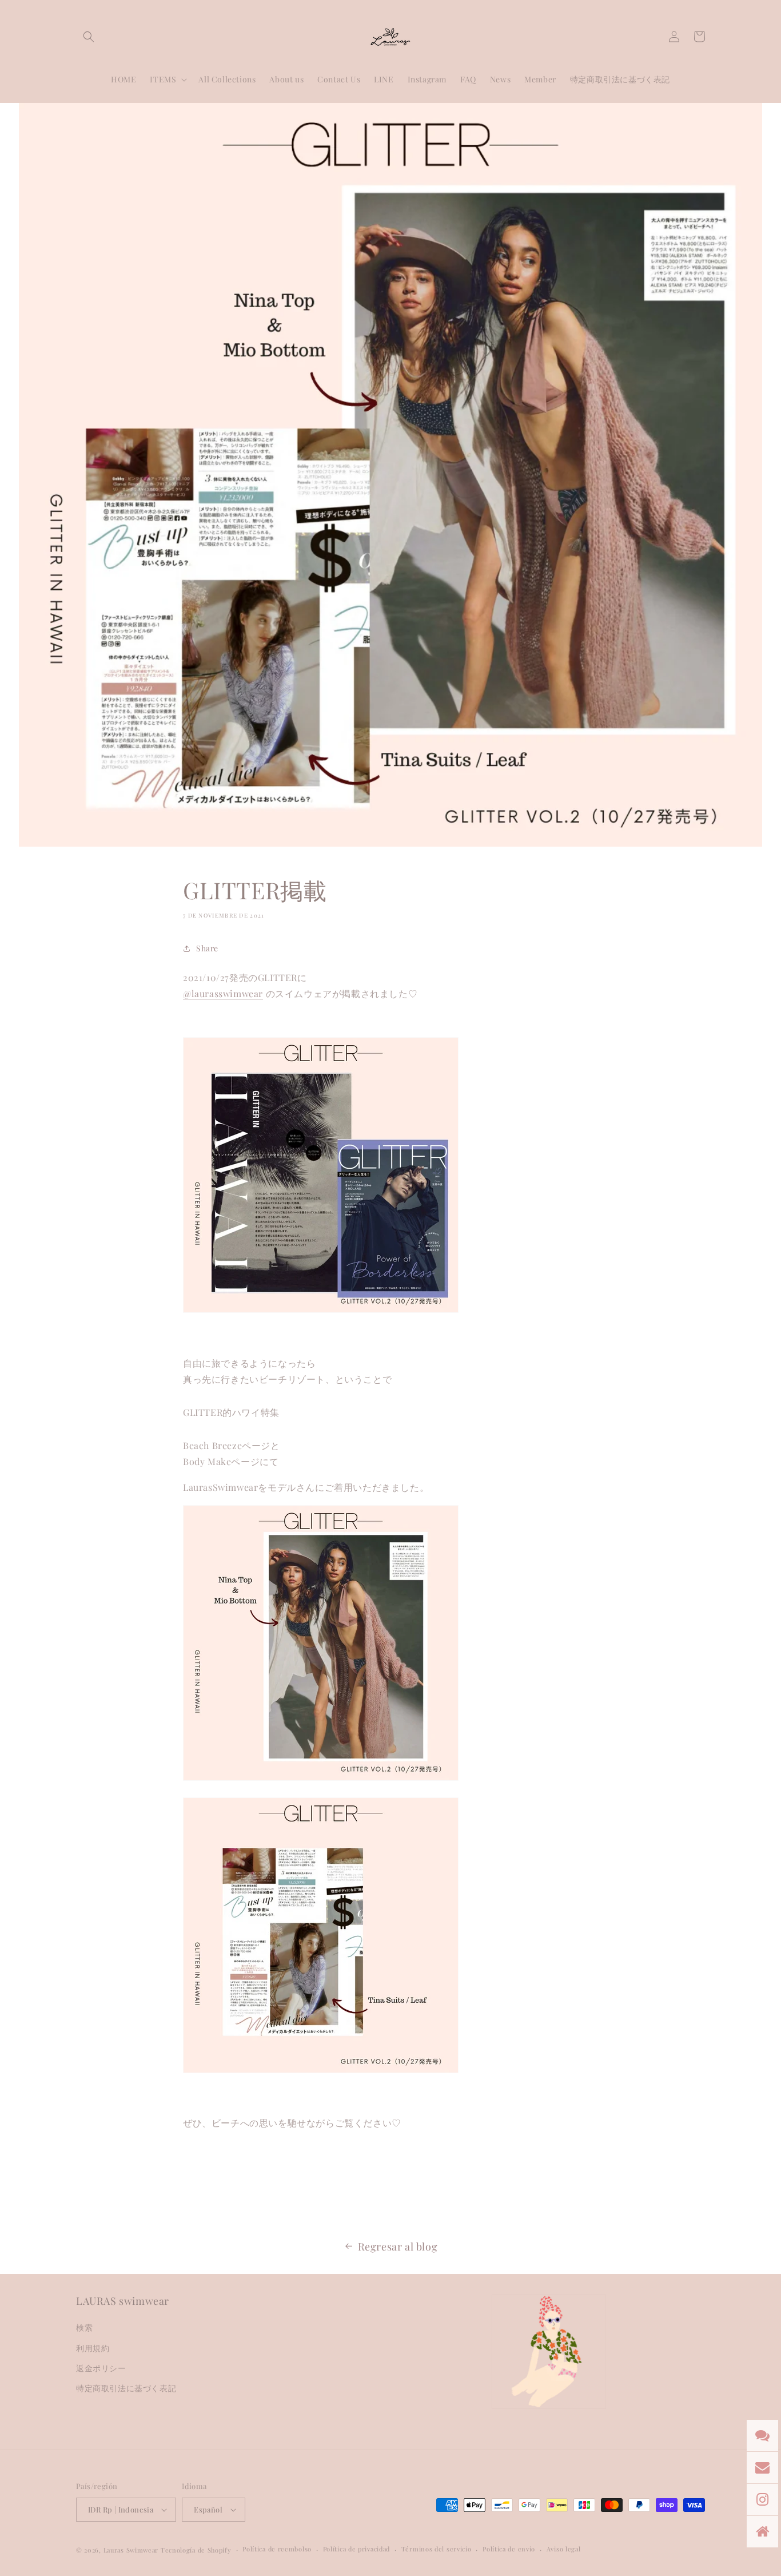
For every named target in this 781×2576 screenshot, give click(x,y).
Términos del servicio (437, 2549)
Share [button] (207, 948)
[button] (89, 37)
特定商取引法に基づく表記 (126, 2388)
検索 (84, 2327)
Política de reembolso (277, 2549)
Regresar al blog (398, 2246)
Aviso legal (564, 2549)
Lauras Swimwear (131, 2550)
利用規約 (93, 2348)
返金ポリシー (101, 2368)
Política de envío (509, 2549)
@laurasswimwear (223, 993)
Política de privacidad (356, 2549)
